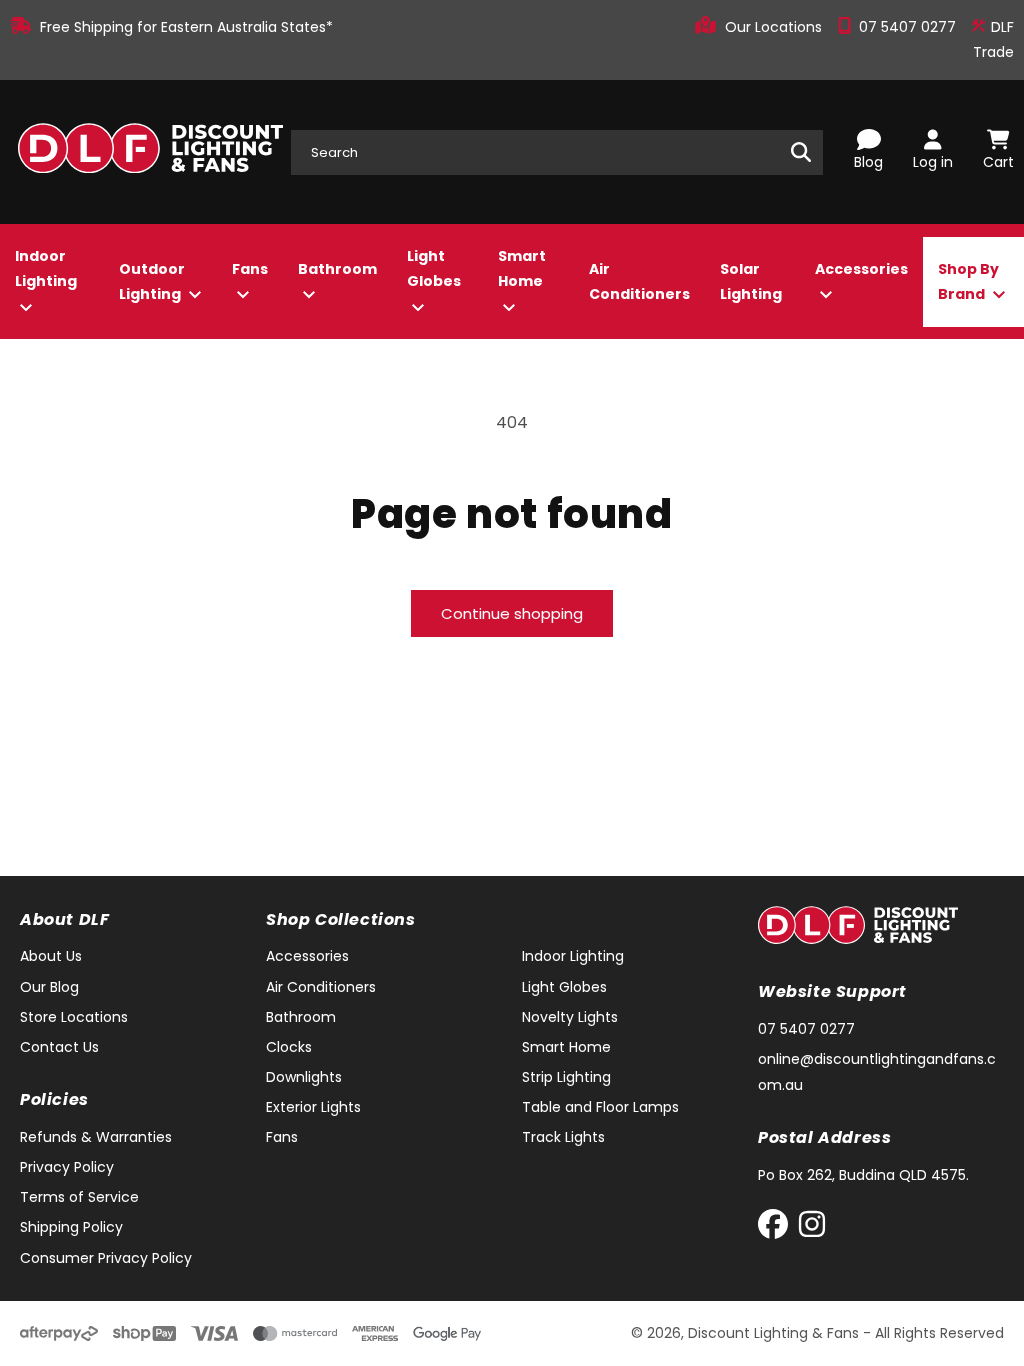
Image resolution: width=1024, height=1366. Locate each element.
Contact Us (59, 1047)
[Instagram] (812, 1228)
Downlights (304, 1077)
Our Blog (49, 987)
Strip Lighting (566, 1077)
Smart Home (522, 268)
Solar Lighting (751, 281)
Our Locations (775, 27)
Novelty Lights (570, 1017)
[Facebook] (777, 1228)
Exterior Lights (313, 1107)
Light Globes (434, 268)
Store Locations (74, 1017)
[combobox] (557, 152)
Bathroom (337, 269)
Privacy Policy (67, 1167)
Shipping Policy (71, 1227)
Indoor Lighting (46, 268)
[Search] (801, 152)
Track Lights (563, 1137)
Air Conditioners (639, 281)
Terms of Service (79, 1197)
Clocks (289, 1047)
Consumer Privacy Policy (106, 1258)
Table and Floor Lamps (600, 1107)
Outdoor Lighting (152, 281)
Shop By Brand (968, 281)
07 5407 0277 (909, 27)
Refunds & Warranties (96, 1137)
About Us (51, 956)
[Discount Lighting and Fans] (150, 152)
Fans (250, 269)
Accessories (861, 269)
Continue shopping (512, 613)
